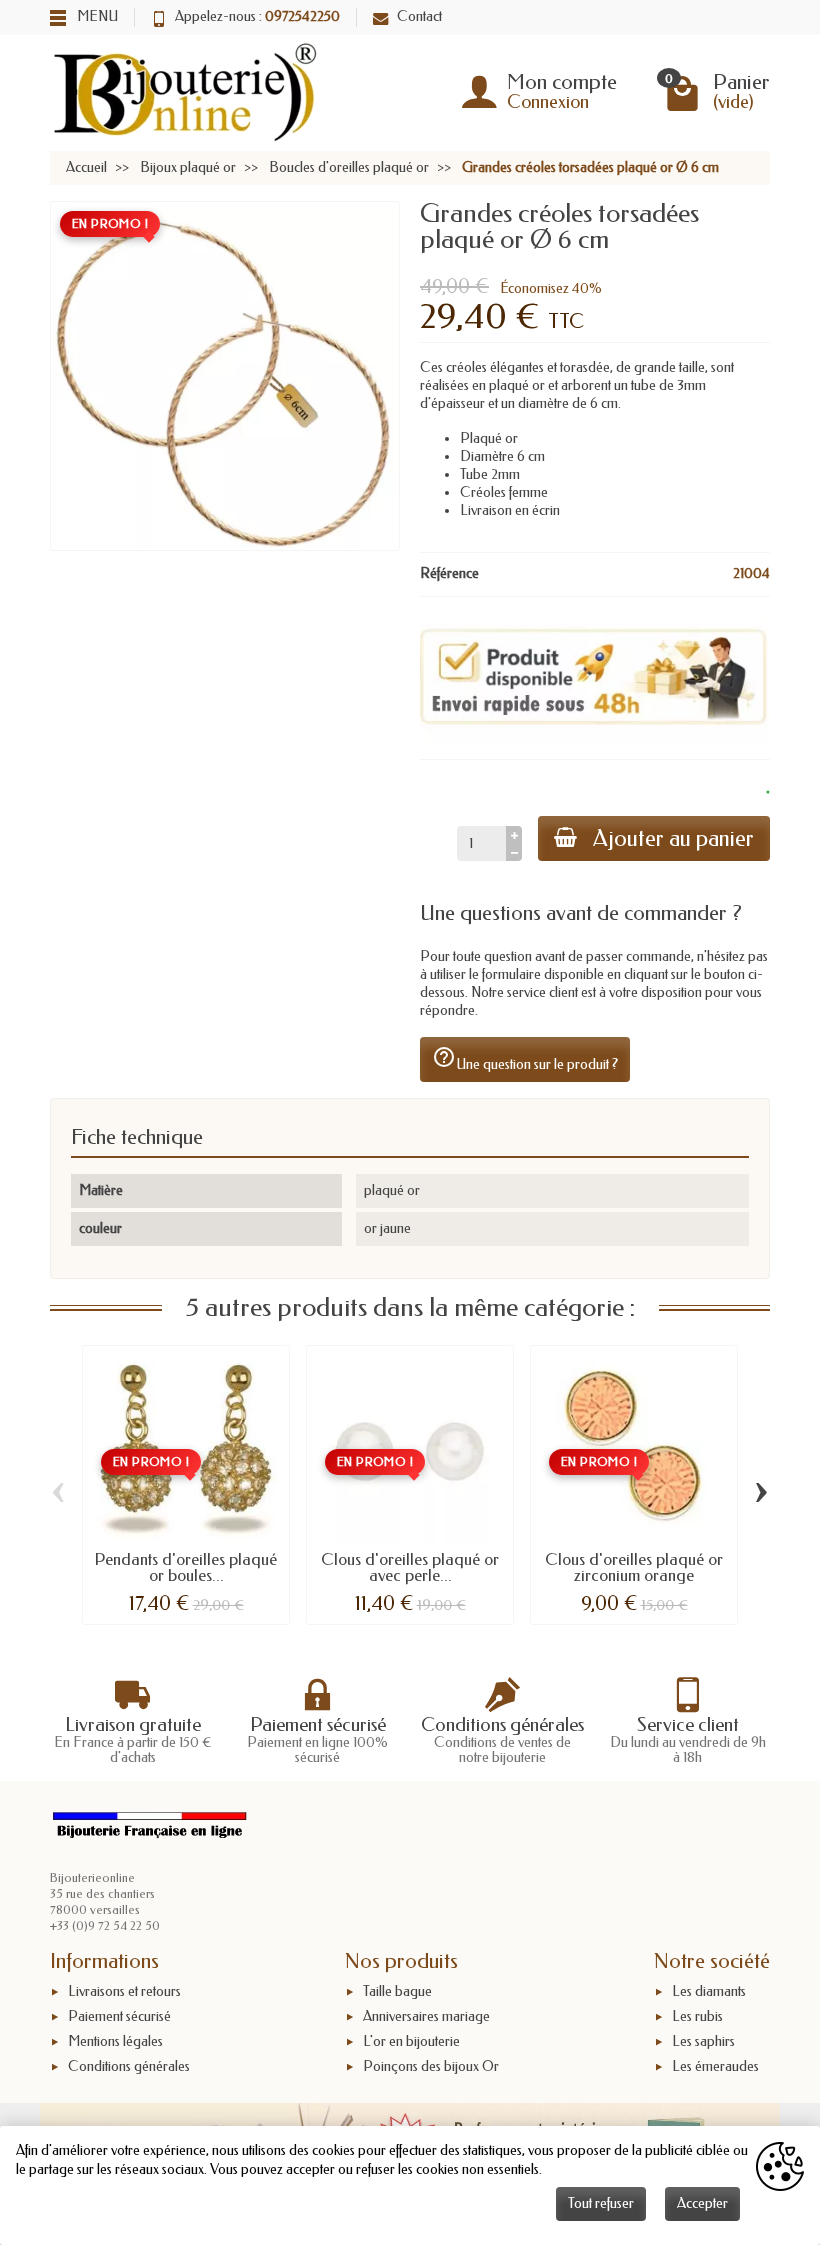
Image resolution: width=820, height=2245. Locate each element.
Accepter (702, 2203)
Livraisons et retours (124, 1991)
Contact (419, 16)
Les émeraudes (715, 2066)
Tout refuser (601, 2203)
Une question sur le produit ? (525, 1059)
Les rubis (697, 2016)
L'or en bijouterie (411, 2041)
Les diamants (709, 1991)
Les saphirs (703, 2041)
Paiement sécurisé (119, 2016)
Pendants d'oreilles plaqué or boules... (186, 1567)
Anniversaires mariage (426, 2016)
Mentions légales (115, 2041)
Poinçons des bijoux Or (431, 2066)
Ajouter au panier (673, 838)
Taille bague (397, 1991)
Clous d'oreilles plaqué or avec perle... (410, 1567)
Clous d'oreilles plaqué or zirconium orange (634, 1567)
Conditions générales (129, 2066)
